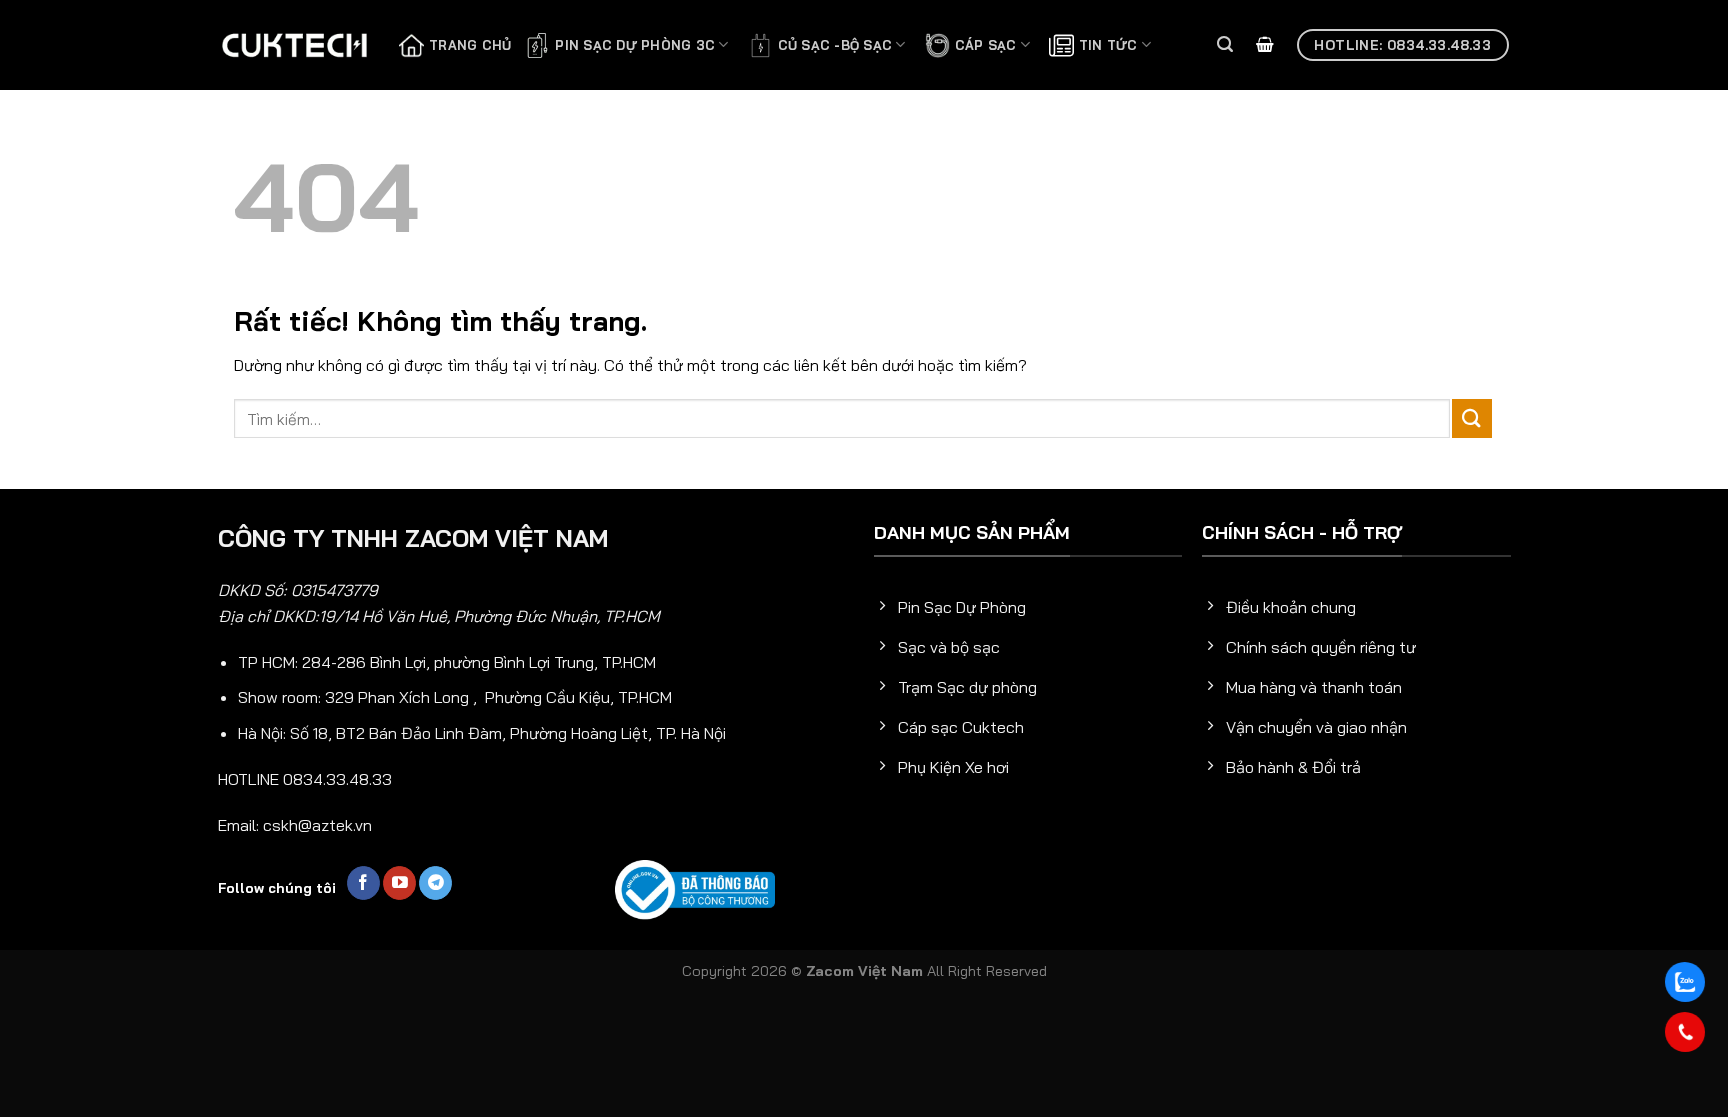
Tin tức (1108, 45)
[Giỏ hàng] (1265, 45)
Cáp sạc (986, 45)
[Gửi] (1472, 418)
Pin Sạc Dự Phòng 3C (635, 45)
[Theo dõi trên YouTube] (399, 883)
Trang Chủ (470, 45)
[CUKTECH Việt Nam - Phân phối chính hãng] (294, 45)
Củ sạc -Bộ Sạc (835, 45)
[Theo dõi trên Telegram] (435, 883)
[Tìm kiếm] (1225, 44)
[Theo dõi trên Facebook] (363, 883)
